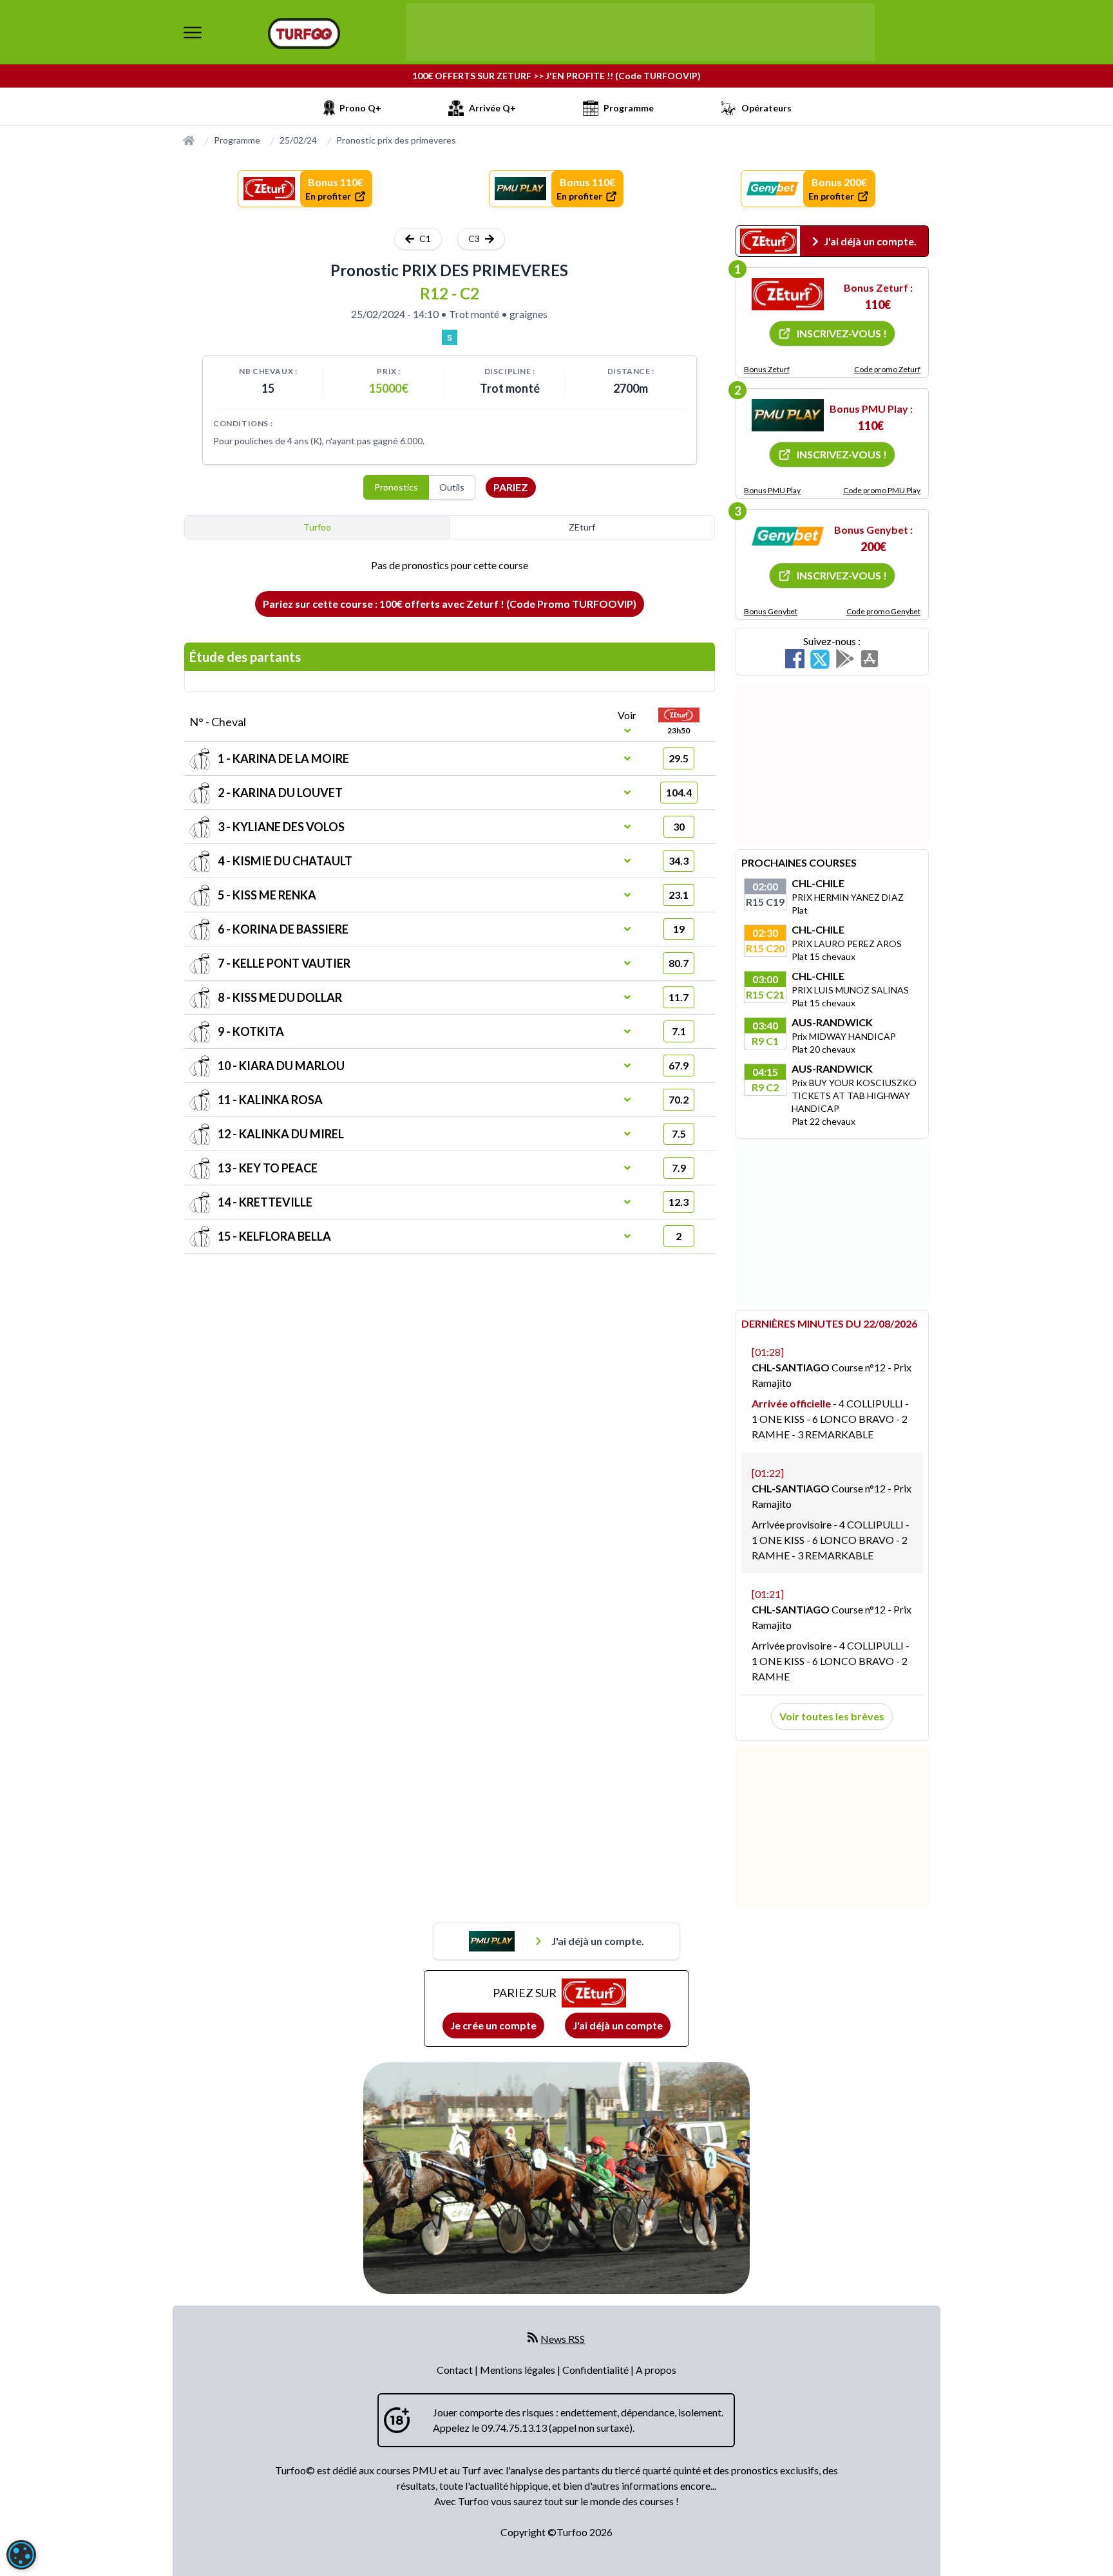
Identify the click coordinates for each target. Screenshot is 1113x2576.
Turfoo (317, 527)
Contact (456, 2370)
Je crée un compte (493, 2025)
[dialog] (21, 2555)
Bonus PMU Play (772, 490)
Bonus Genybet (771, 611)
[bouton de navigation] (193, 32)
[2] (788, 415)
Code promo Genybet (883, 611)
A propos (656, 2370)
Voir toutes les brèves (832, 1716)
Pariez (511, 487)
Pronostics (396, 487)
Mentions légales (518, 2370)
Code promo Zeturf (887, 369)
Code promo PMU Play (882, 490)
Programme (237, 140)
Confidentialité (596, 2370)
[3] (788, 536)
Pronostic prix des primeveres (396, 140)
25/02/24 (298, 140)
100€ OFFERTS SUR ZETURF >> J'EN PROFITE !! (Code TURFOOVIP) (556, 76)
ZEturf (582, 527)
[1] (788, 294)
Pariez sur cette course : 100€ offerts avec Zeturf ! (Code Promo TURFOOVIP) (450, 604)
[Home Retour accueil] (304, 33)
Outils (452, 487)
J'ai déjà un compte (618, 2025)
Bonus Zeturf (767, 369)
